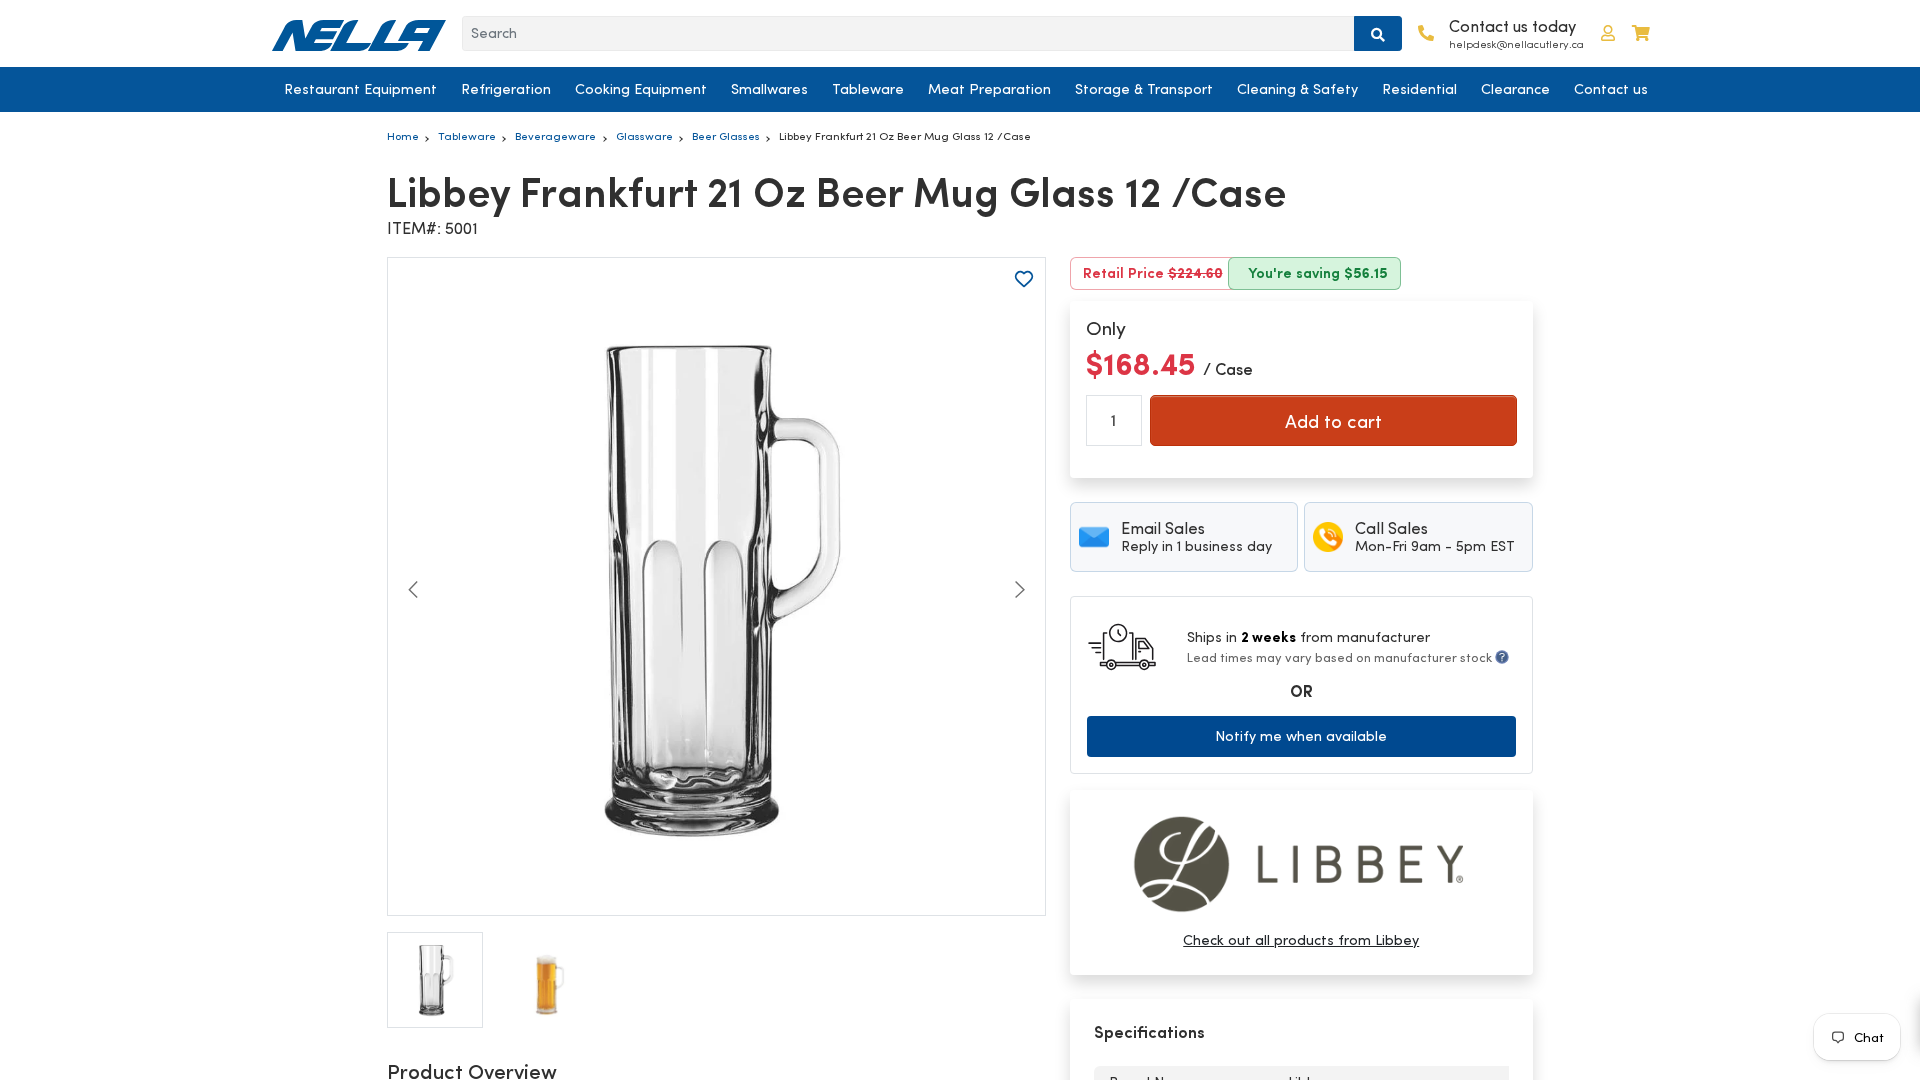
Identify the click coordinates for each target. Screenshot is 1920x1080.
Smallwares (769, 89)
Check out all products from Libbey (1301, 940)
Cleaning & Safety (1297, 89)
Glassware (644, 136)
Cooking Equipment (641, 89)
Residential (1419, 89)
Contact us (1611, 89)
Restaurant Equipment (360, 89)
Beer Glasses (726, 136)
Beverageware (555, 136)
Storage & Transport (1144, 89)
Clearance (1515, 89)
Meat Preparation (989, 89)
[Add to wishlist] (1024, 279)
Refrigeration (506, 89)
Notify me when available (1301, 736)
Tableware (868, 89)
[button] (1608, 33)
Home (403, 136)
